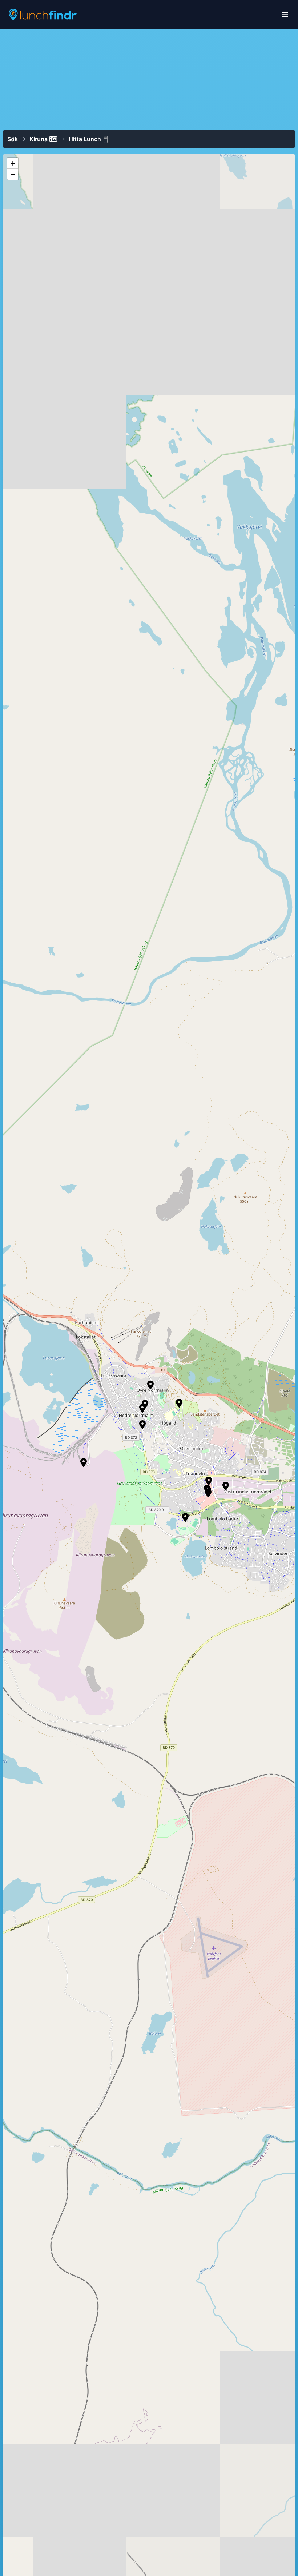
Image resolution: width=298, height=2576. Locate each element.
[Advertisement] (149, 79)
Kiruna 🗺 (43, 139)
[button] (226, 1486)
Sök (13, 139)
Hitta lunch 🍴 (89, 139)
